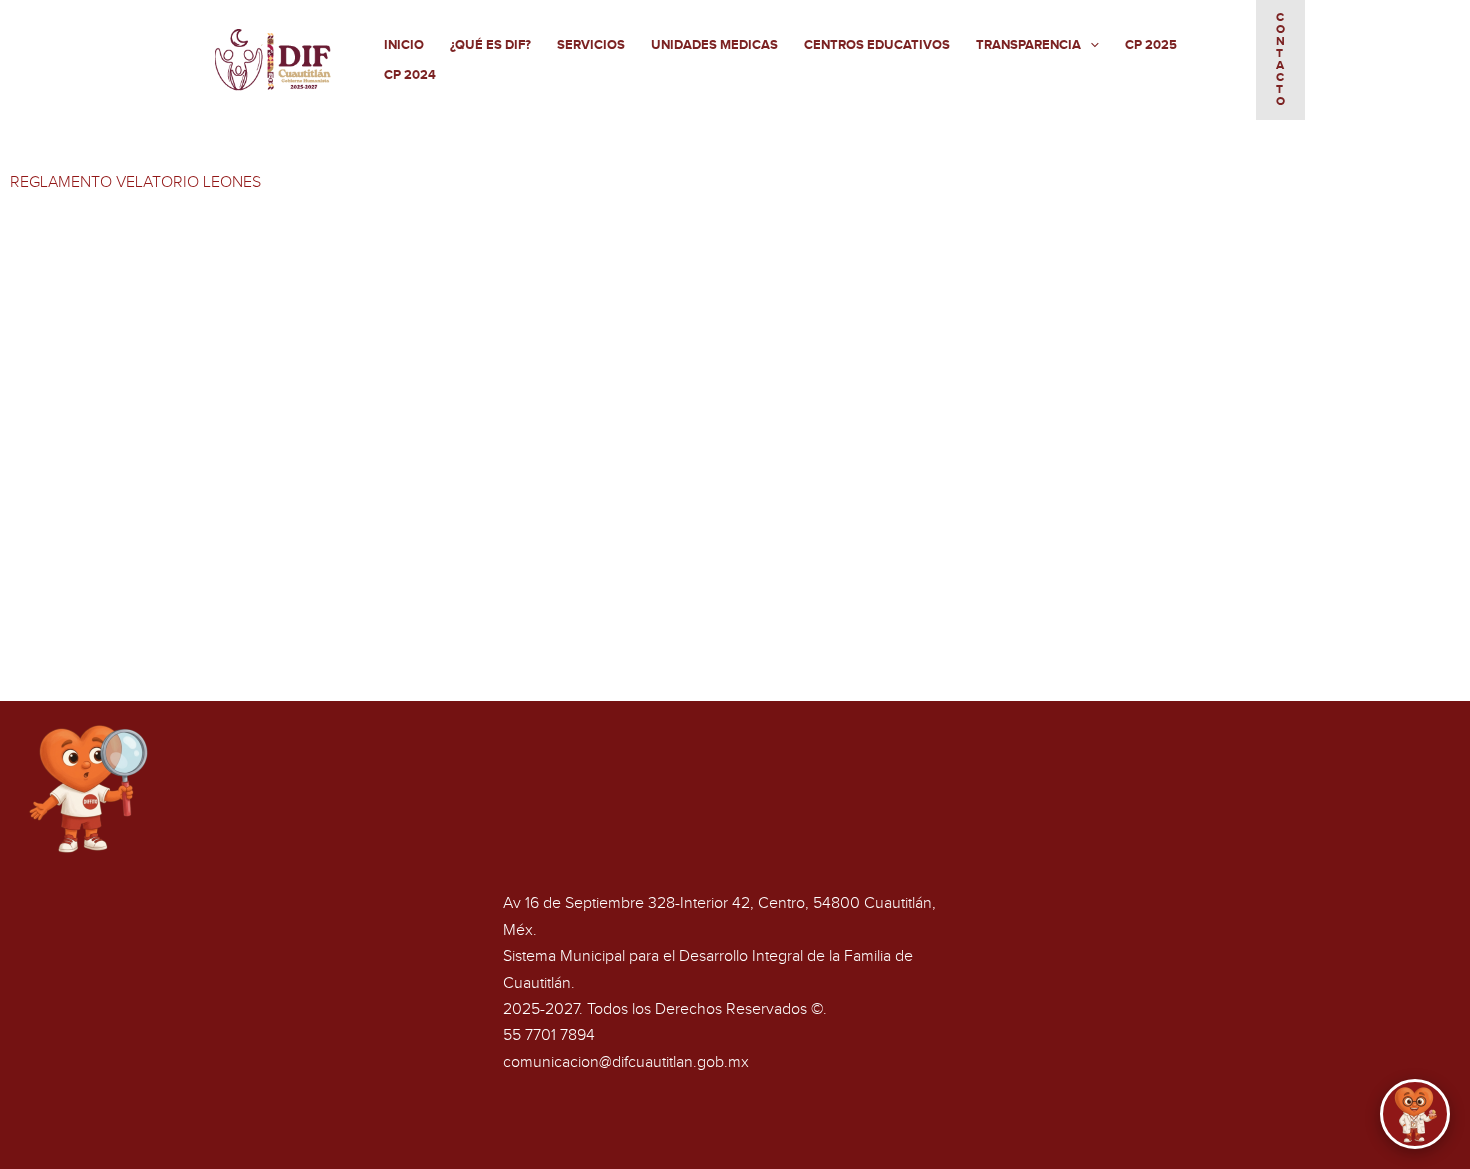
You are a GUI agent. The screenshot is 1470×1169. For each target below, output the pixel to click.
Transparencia (1028, 45)
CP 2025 (1151, 45)
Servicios (591, 45)
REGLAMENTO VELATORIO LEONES (135, 182)
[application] (1090, 45)
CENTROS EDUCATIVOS (877, 45)
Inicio (404, 45)
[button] (1280, 60)
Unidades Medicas (714, 45)
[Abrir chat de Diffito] (1415, 1114)
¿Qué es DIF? (490, 45)
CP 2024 (410, 75)
